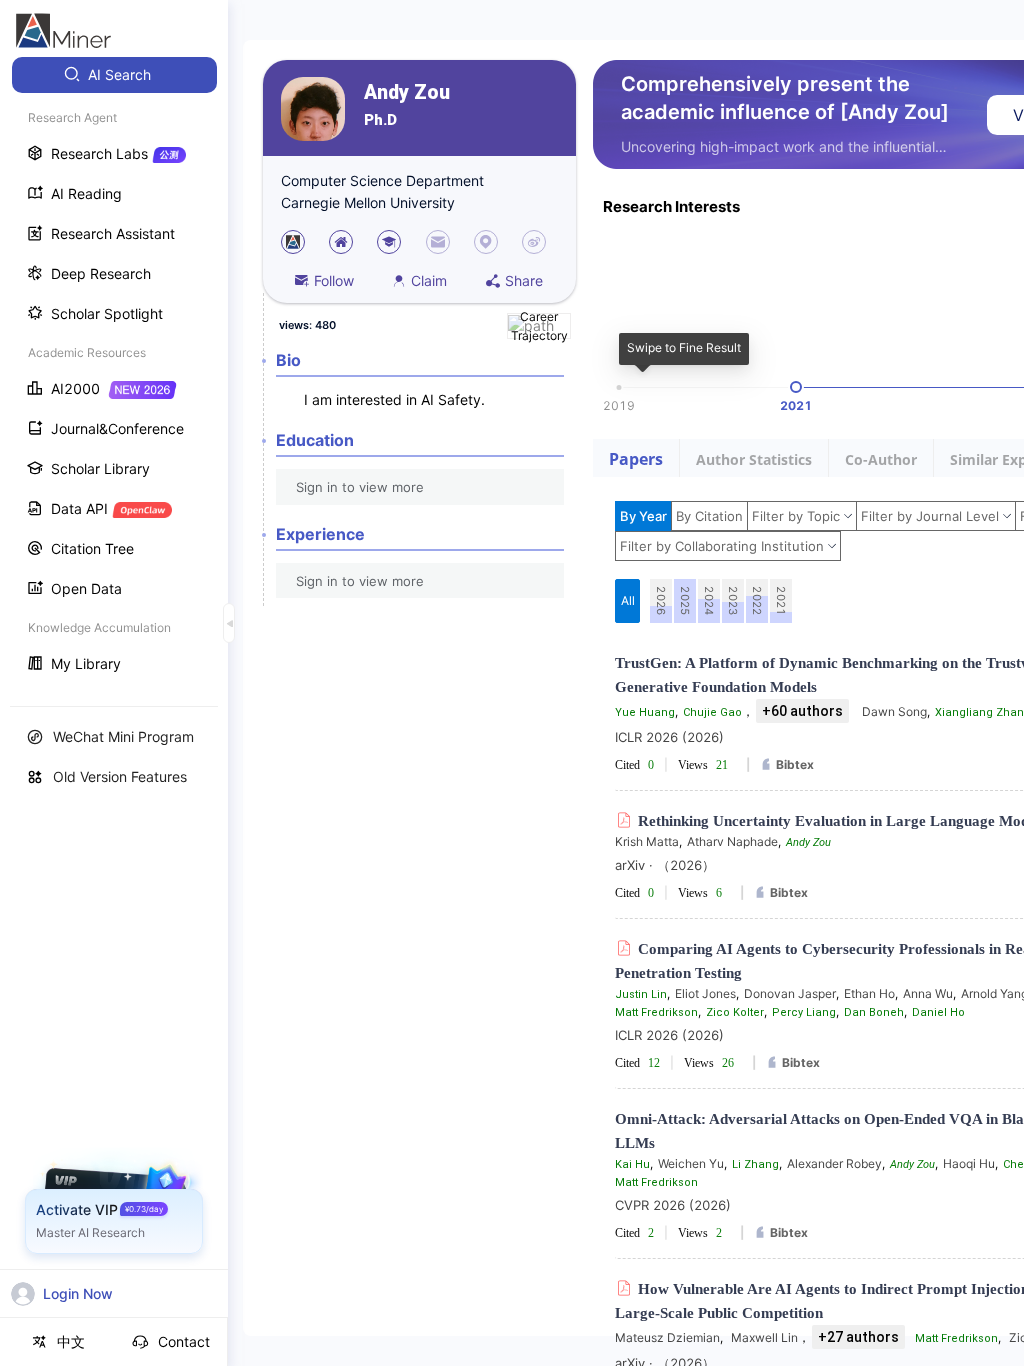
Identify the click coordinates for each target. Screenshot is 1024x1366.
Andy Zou (407, 92)
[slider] (796, 387)
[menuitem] (114, 75)
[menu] (114, 371)
